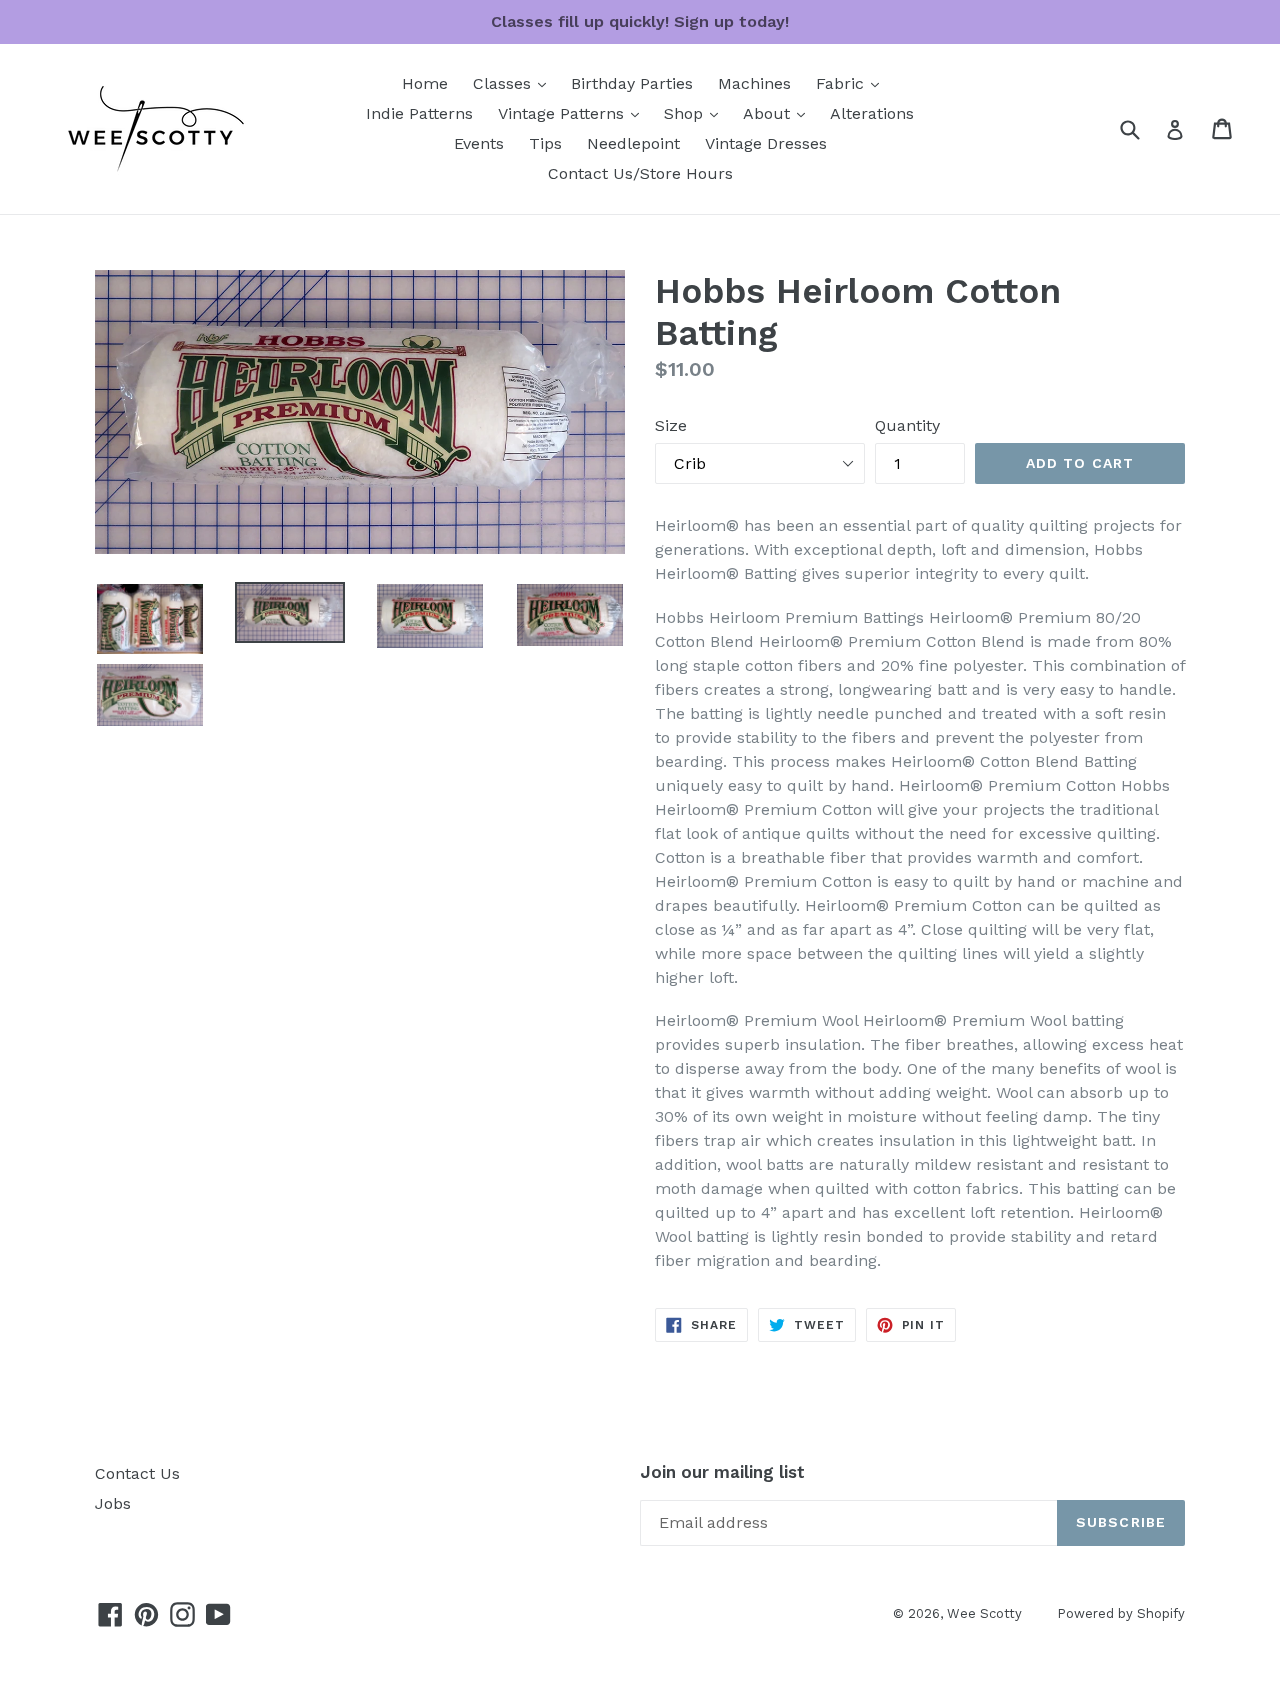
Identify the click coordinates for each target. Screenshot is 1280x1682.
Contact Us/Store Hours (640, 173)
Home (425, 83)
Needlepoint (633, 143)
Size (671, 425)
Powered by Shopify (1121, 1613)
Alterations (872, 113)
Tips (545, 143)
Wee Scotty (984, 1613)
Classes (514, 83)
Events (479, 143)
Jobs (113, 1503)
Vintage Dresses (766, 143)
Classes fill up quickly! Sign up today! (640, 21)
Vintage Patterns (573, 113)
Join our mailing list (722, 1472)
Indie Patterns (419, 113)
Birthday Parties (632, 83)
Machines (754, 83)
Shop (696, 113)
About (779, 113)
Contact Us (137, 1473)
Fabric (852, 83)
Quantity (907, 425)
